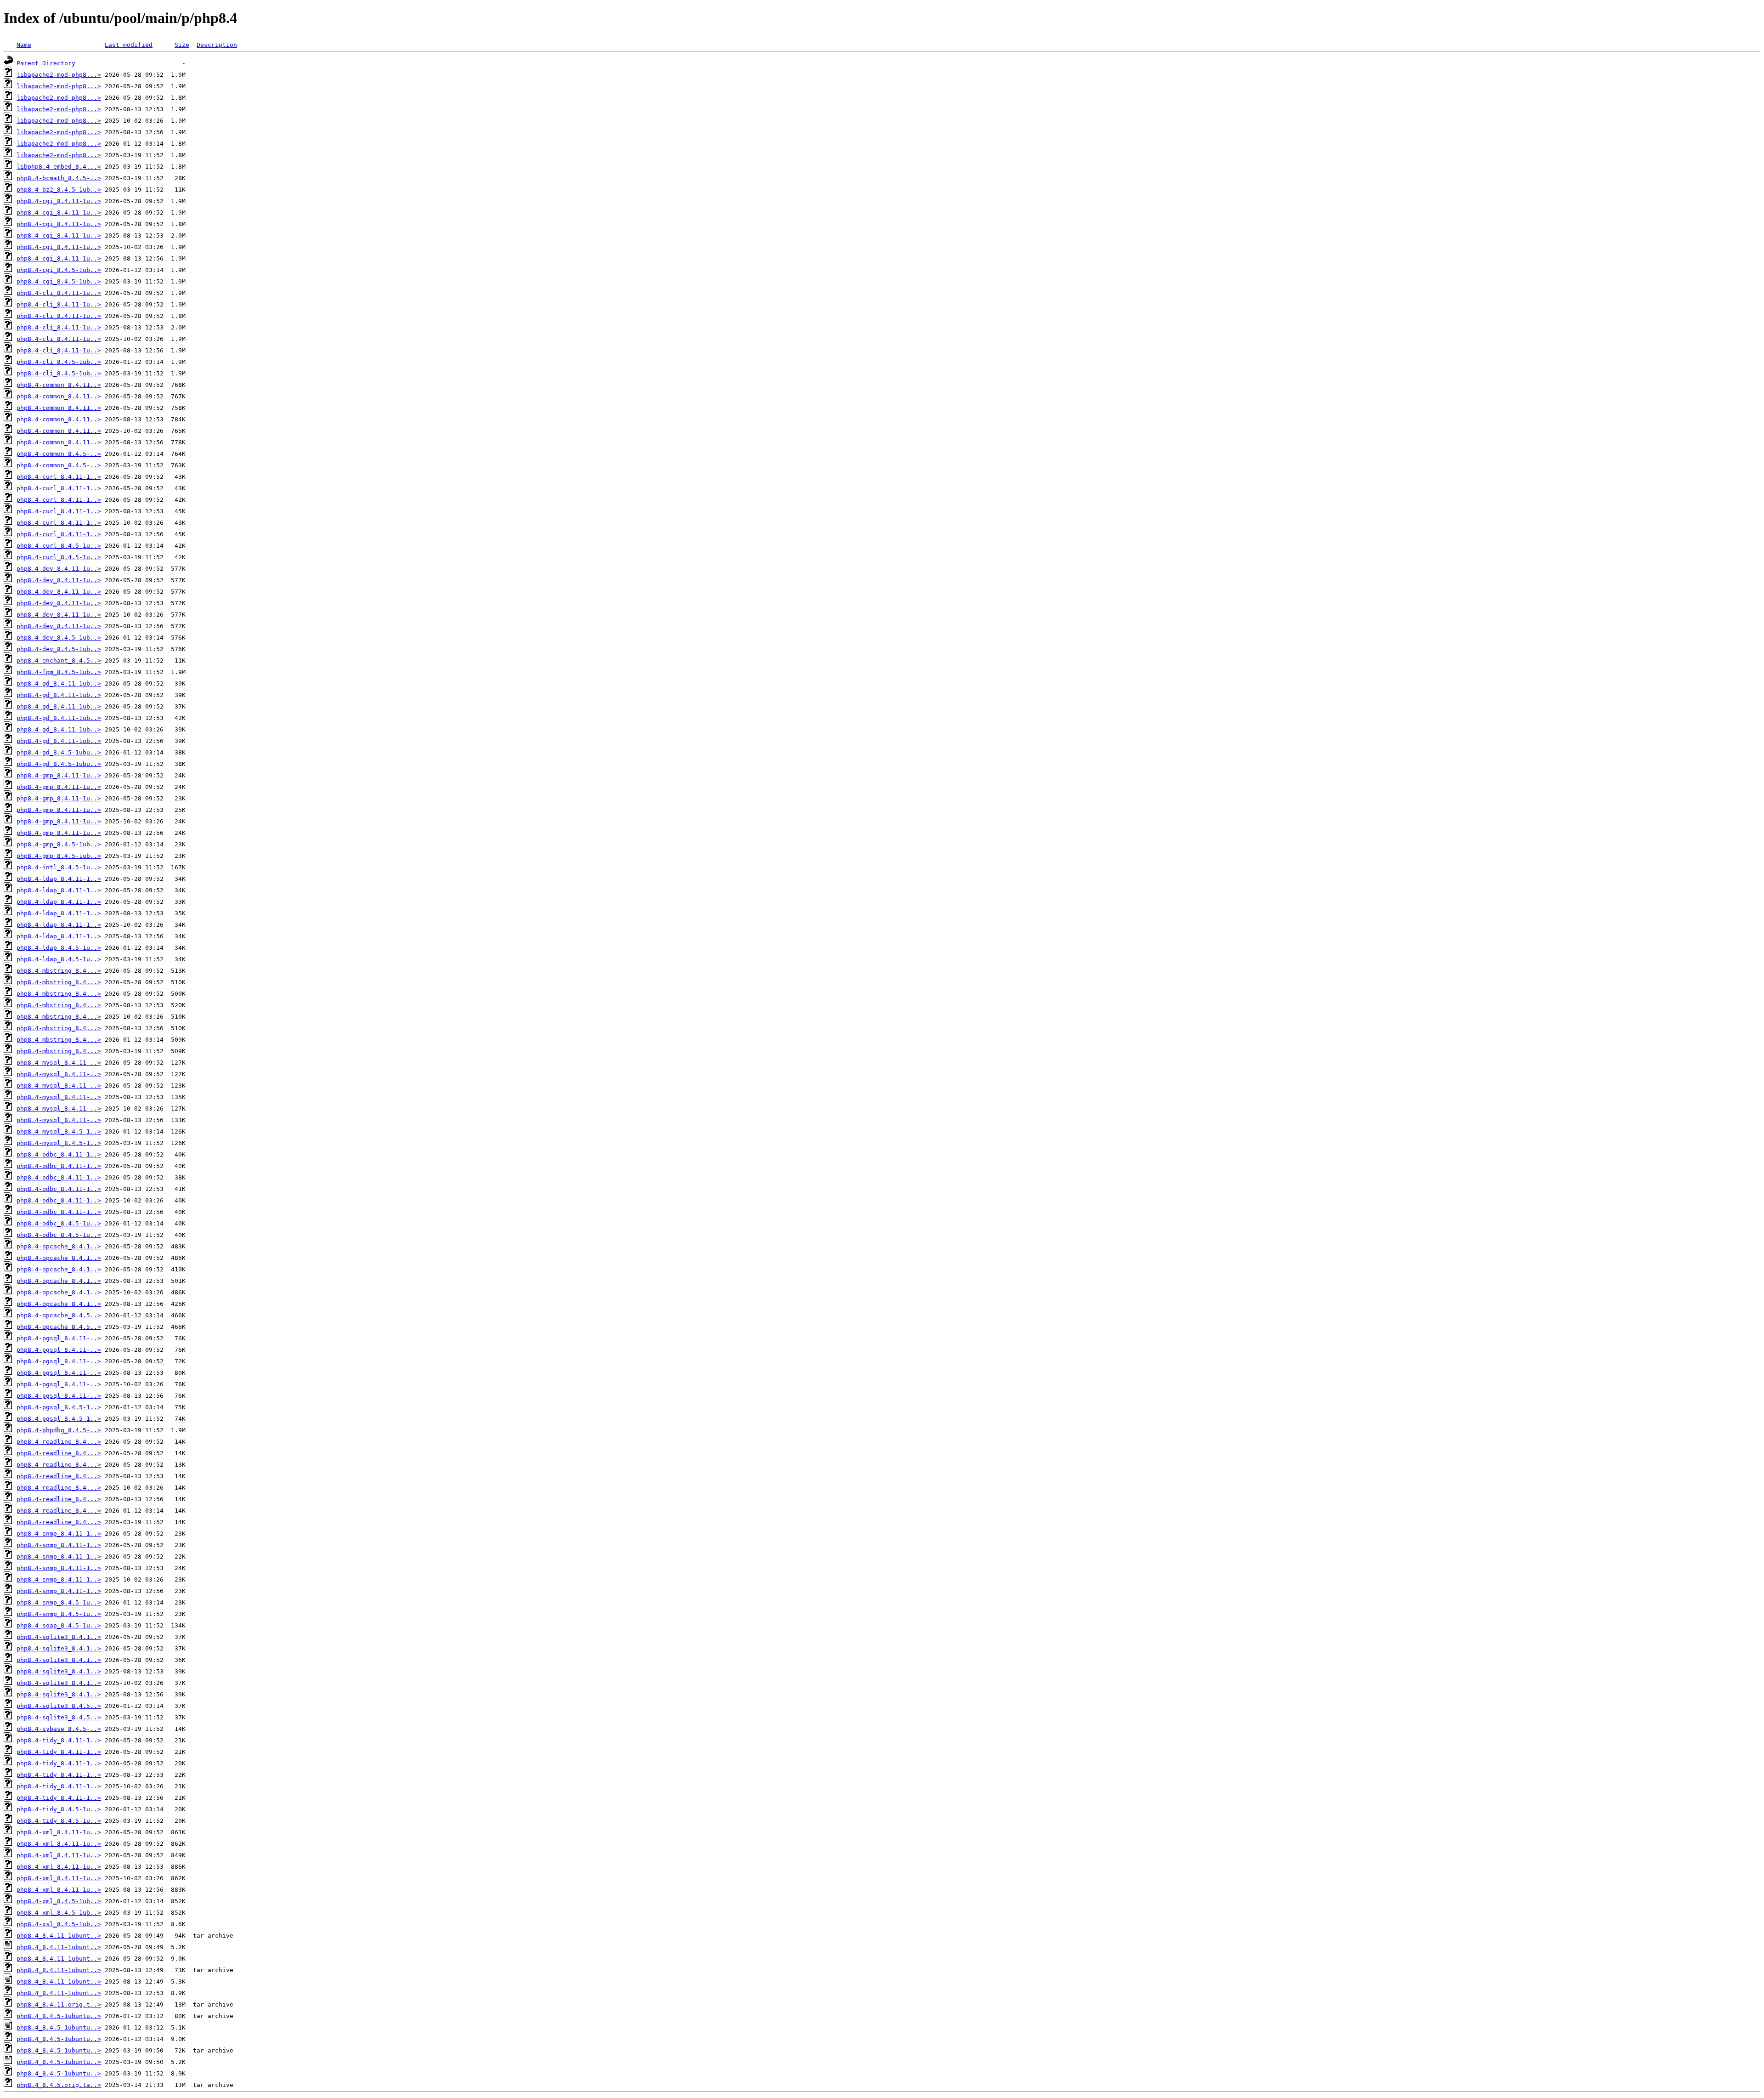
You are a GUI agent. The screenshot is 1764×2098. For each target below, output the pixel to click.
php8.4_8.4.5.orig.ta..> (59, 2085)
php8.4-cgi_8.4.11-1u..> (59, 201)
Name (24, 45)
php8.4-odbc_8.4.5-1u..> (59, 1223)
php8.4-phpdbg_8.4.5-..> (59, 1430)
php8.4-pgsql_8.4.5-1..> (59, 1407)
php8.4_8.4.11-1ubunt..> (59, 1936)
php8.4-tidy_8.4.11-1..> (59, 1740)
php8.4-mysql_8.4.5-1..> (59, 1131)
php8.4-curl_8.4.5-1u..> (59, 546)
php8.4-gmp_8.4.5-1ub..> (59, 844)
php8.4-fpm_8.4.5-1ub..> (59, 672)
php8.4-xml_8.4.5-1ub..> (59, 1901)
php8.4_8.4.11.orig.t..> (59, 2004)
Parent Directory (46, 63)
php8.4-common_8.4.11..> (59, 385)
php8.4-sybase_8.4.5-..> (59, 1729)
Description (217, 45)
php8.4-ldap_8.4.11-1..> (59, 879)
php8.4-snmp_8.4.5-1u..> (59, 1602)
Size (182, 45)
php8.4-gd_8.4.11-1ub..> (59, 683)
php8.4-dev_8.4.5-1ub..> (59, 638)
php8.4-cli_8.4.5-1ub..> (59, 362)
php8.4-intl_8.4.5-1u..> (59, 867)
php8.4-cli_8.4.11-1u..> (59, 293)
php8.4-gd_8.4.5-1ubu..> (59, 752)
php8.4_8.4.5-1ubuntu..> (59, 2016)
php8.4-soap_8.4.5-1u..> (59, 1625)
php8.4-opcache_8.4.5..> (59, 1315)
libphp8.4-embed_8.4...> (59, 167)
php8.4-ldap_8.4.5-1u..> (59, 948)
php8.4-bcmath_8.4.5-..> (59, 178)
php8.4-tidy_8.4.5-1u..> (59, 1809)
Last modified (129, 45)
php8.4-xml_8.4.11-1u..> (59, 1832)
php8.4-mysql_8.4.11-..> (59, 1063)
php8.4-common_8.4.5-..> (59, 454)
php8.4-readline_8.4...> (59, 1442)
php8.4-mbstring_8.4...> (59, 971)
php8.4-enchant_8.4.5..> (59, 661)
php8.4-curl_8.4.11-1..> (59, 477)
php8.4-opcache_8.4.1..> (59, 1246)
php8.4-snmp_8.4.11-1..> (59, 1534)
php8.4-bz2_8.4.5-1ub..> (59, 190)
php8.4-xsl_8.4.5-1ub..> (59, 1924)
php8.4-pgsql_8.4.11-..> (59, 1338)
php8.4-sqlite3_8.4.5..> (59, 1706)
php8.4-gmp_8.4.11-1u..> (59, 775)
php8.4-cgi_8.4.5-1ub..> (59, 270)
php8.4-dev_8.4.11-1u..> (59, 569)
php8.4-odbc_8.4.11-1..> (59, 1154)
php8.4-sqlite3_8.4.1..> (59, 1637)
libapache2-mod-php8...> (59, 75)
